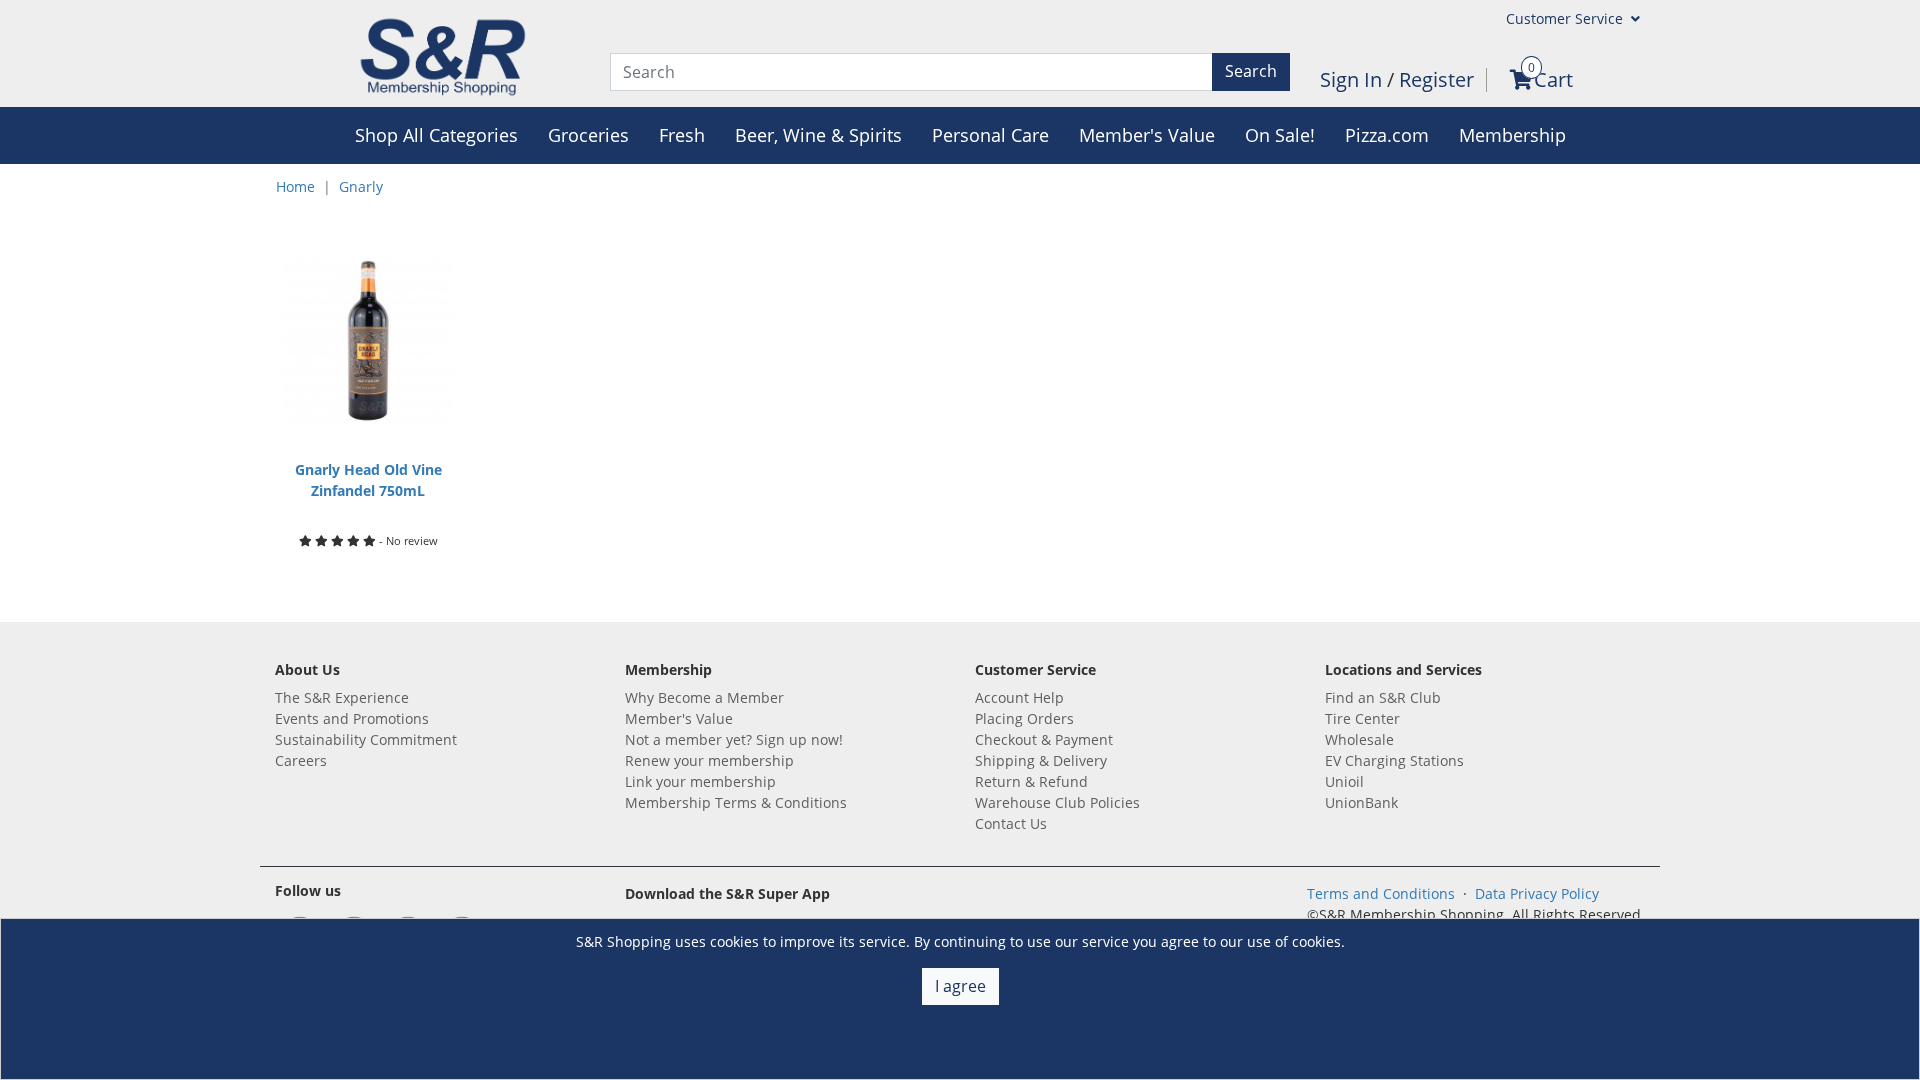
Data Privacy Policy (1537, 893)
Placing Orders (1024, 718)
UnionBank (1361, 802)
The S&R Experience (342, 697)
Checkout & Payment (1044, 739)
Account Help (1019, 697)
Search (1251, 71)
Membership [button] (1512, 135)
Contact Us (1011, 823)
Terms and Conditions (1381, 893)
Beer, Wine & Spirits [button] (818, 135)
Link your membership (700, 781)
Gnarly (361, 186)
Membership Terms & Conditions (736, 802)
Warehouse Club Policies (1057, 802)
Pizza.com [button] (1387, 135)
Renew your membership (709, 760)
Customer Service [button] (1566, 18)
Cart (1553, 79)
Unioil (1344, 781)
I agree (960, 986)
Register (1436, 79)
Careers (301, 760)
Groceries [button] (588, 135)
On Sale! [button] (1280, 135)
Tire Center (1362, 718)
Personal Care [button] (990, 135)
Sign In (1353, 79)
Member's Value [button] (1147, 135)
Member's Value (679, 718)
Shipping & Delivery (1041, 760)
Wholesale (1359, 739)
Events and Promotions (352, 718)
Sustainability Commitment (366, 739)
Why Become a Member (704, 697)
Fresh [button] (682, 135)
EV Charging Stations (1394, 760)
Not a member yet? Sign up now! (734, 739)
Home (295, 186)
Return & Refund (1031, 781)
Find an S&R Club (1383, 697)
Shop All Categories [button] (436, 135)
